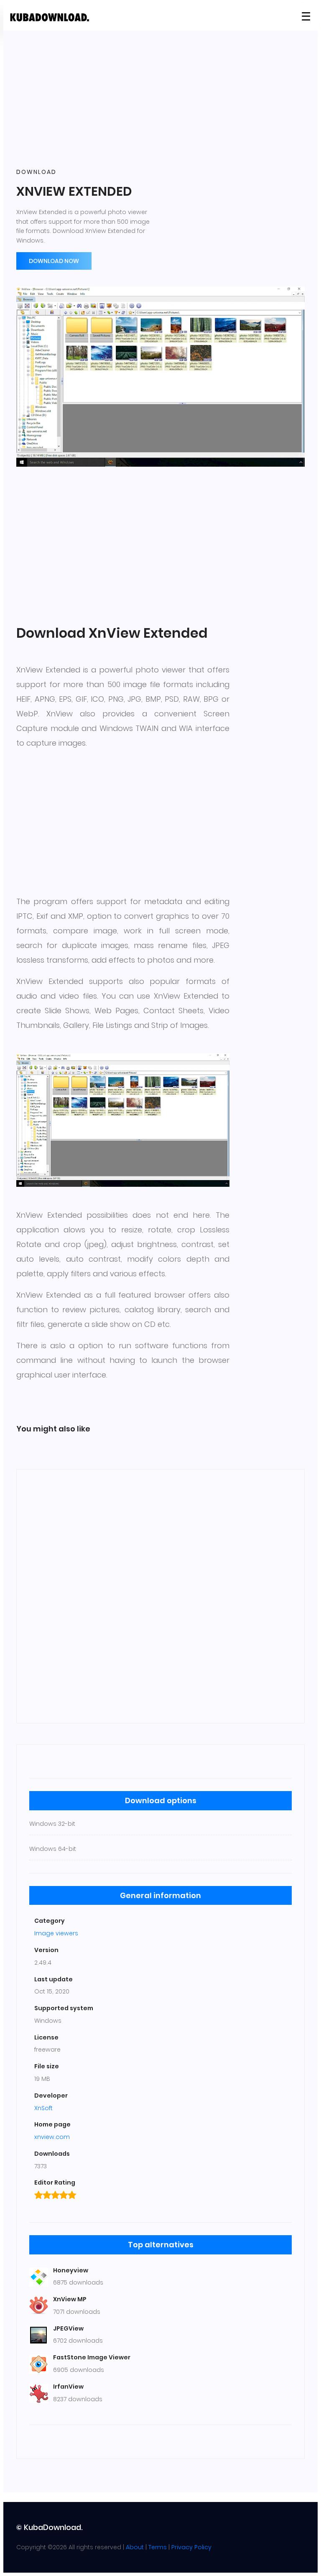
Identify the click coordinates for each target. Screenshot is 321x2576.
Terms (158, 2547)
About (135, 2547)
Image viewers (56, 1933)
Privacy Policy (191, 2547)
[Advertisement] (160, 100)
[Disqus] (160, 1595)
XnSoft (43, 2108)
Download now (54, 261)
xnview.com (52, 2137)
